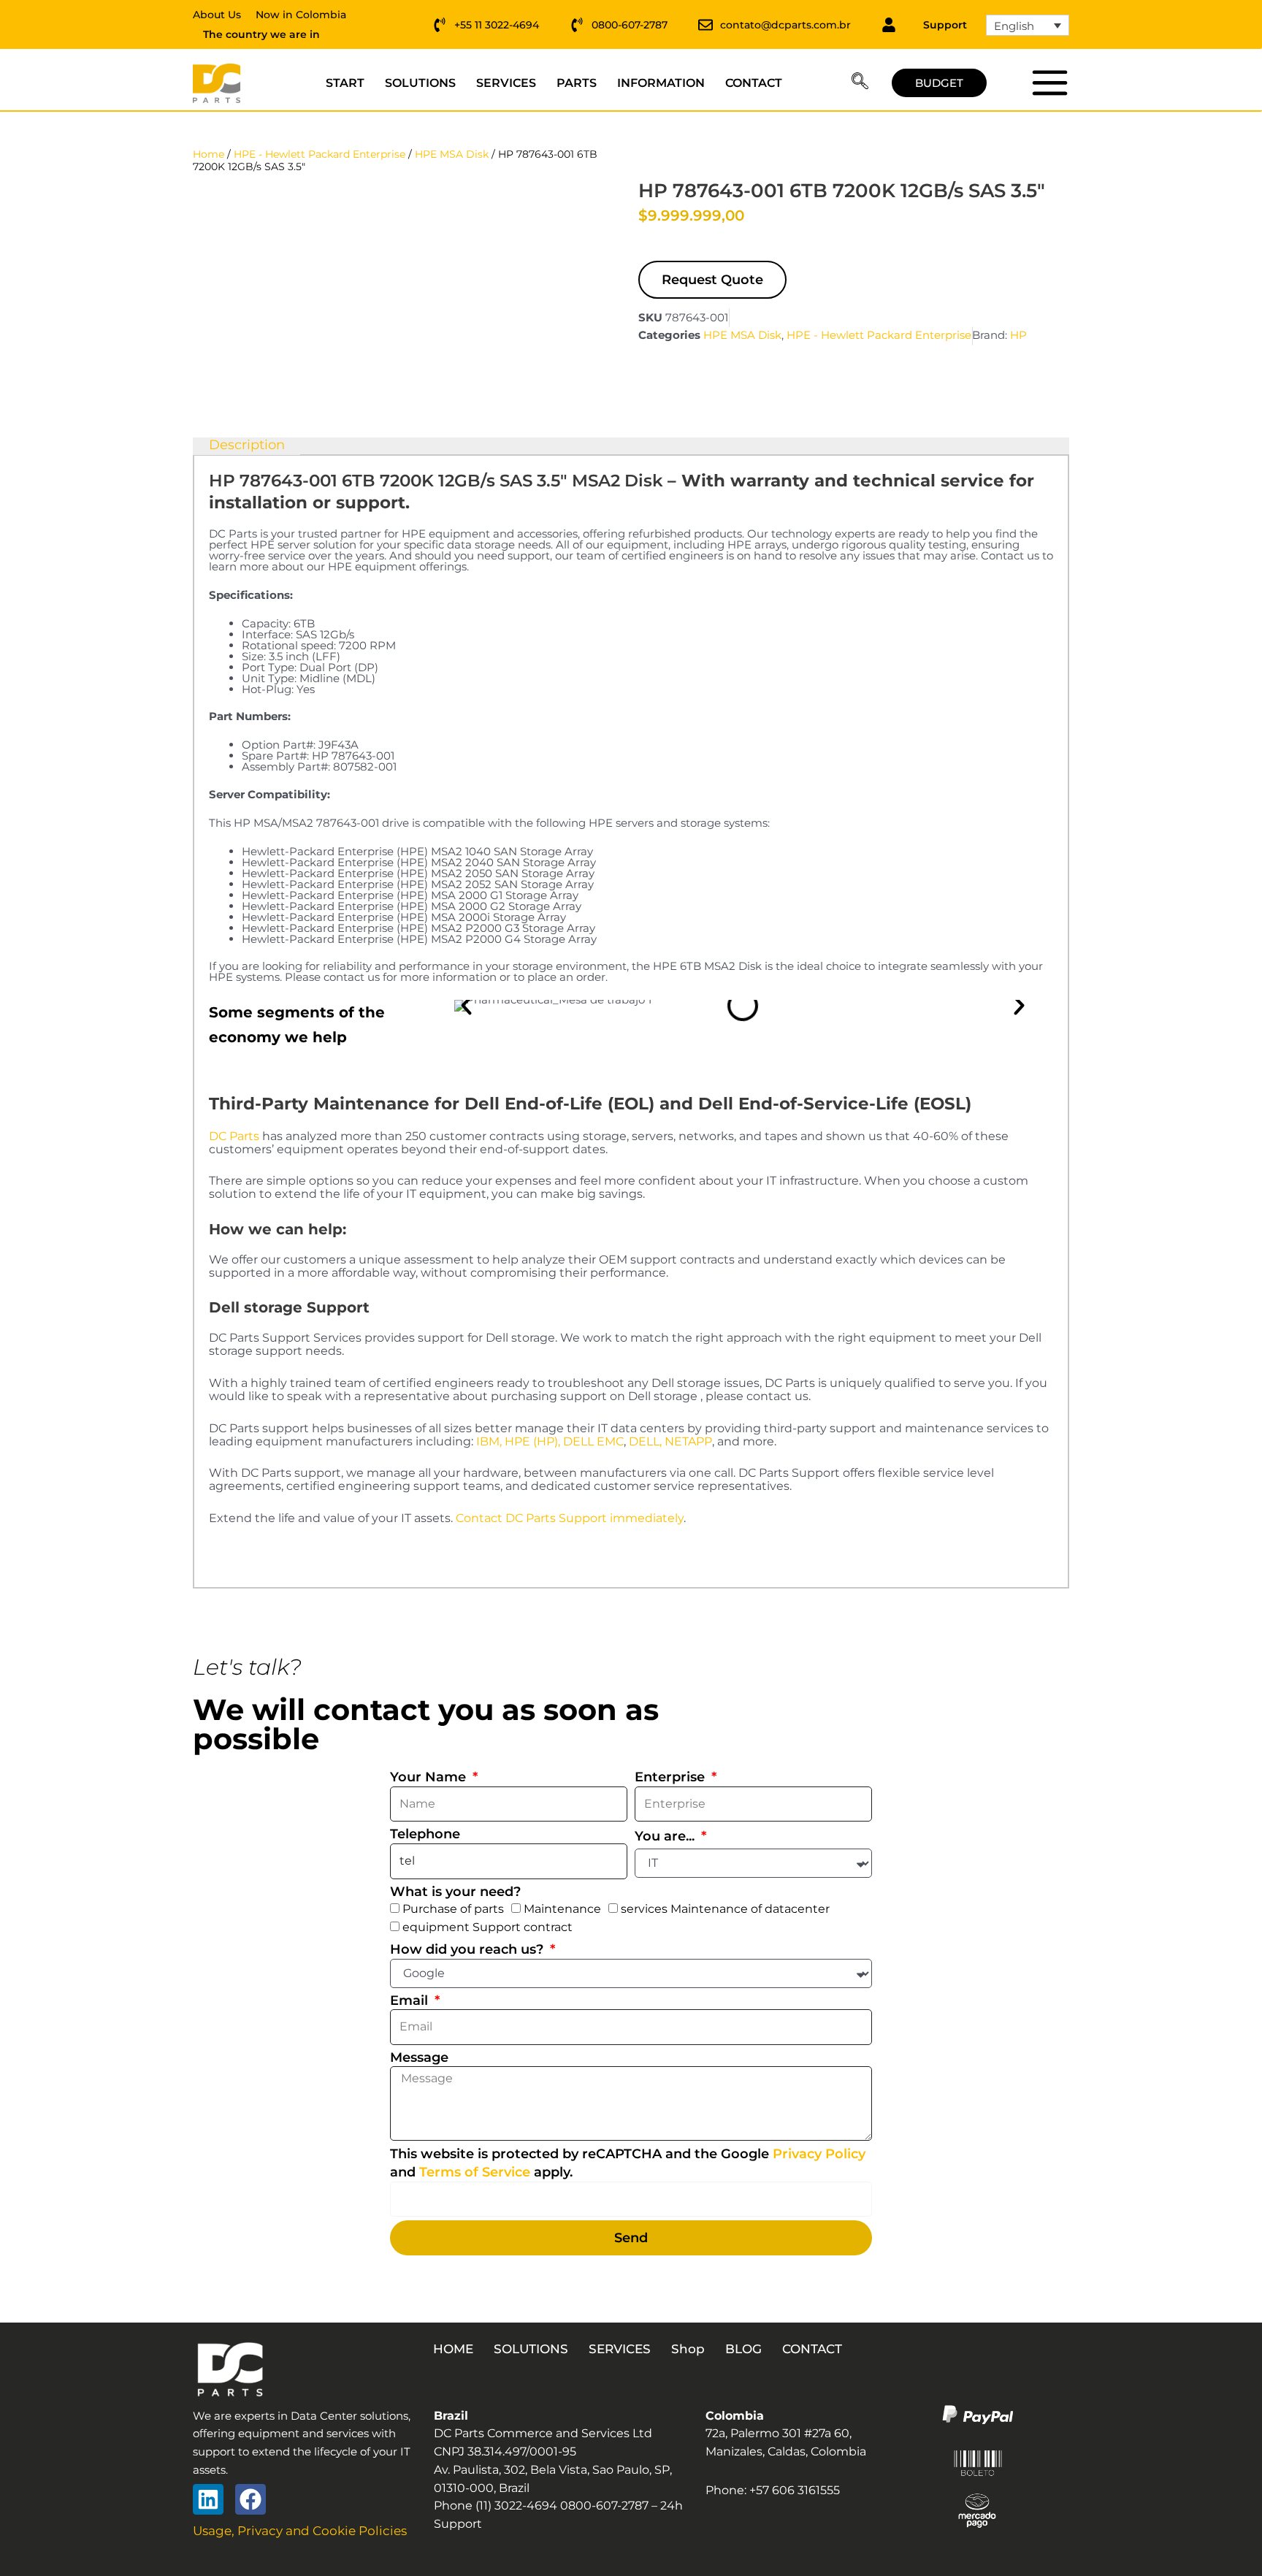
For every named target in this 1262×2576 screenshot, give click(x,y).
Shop (688, 2349)
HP (1018, 335)
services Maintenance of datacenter (725, 1909)
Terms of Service (475, 2172)
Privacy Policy (819, 2154)
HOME (453, 2349)
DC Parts (234, 1136)
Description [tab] (247, 446)
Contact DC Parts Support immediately (570, 1518)
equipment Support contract (487, 1927)
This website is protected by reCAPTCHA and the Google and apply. (628, 2163)
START (345, 83)
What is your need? (455, 1892)
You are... (666, 1836)
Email (411, 2000)
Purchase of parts (453, 1909)
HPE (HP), (532, 1441)
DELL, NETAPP (670, 1441)
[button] (860, 83)
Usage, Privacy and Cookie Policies (300, 2531)
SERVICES (506, 83)
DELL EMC (593, 1441)
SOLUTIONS (420, 83)
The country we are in (261, 34)
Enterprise (672, 1777)
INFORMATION (661, 83)
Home (209, 154)
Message (419, 2057)
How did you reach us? (469, 1949)
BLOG (743, 2349)
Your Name (430, 1777)
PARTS (577, 83)
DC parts (1049, 83)
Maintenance (562, 1909)
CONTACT (754, 83)
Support (945, 25)
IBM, (489, 1441)
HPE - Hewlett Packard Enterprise (320, 154)
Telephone (425, 1834)
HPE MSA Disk (452, 154)
